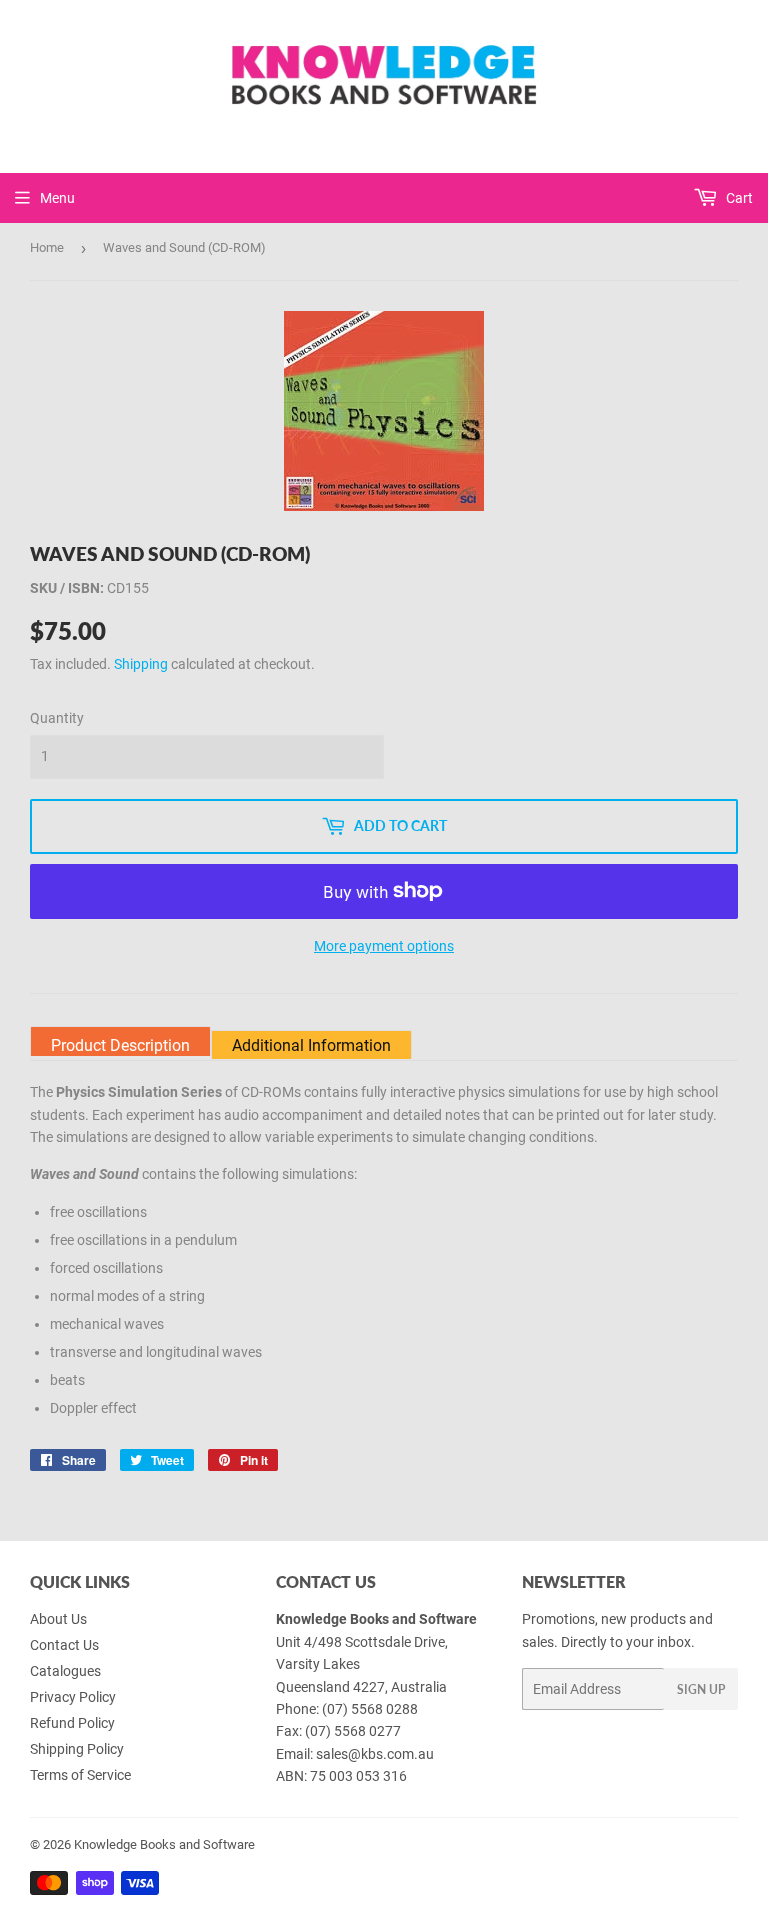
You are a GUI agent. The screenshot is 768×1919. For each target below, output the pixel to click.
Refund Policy (72, 1723)
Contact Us (64, 1645)
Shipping (141, 664)
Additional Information (311, 1045)
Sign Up (701, 1689)
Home (47, 247)
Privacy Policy (73, 1697)
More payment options (384, 946)
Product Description (120, 1045)
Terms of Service (80, 1775)
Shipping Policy (77, 1749)
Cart (738, 198)
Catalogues (65, 1671)
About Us (58, 1619)
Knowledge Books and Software (164, 1844)
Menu (57, 198)
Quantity (57, 718)
